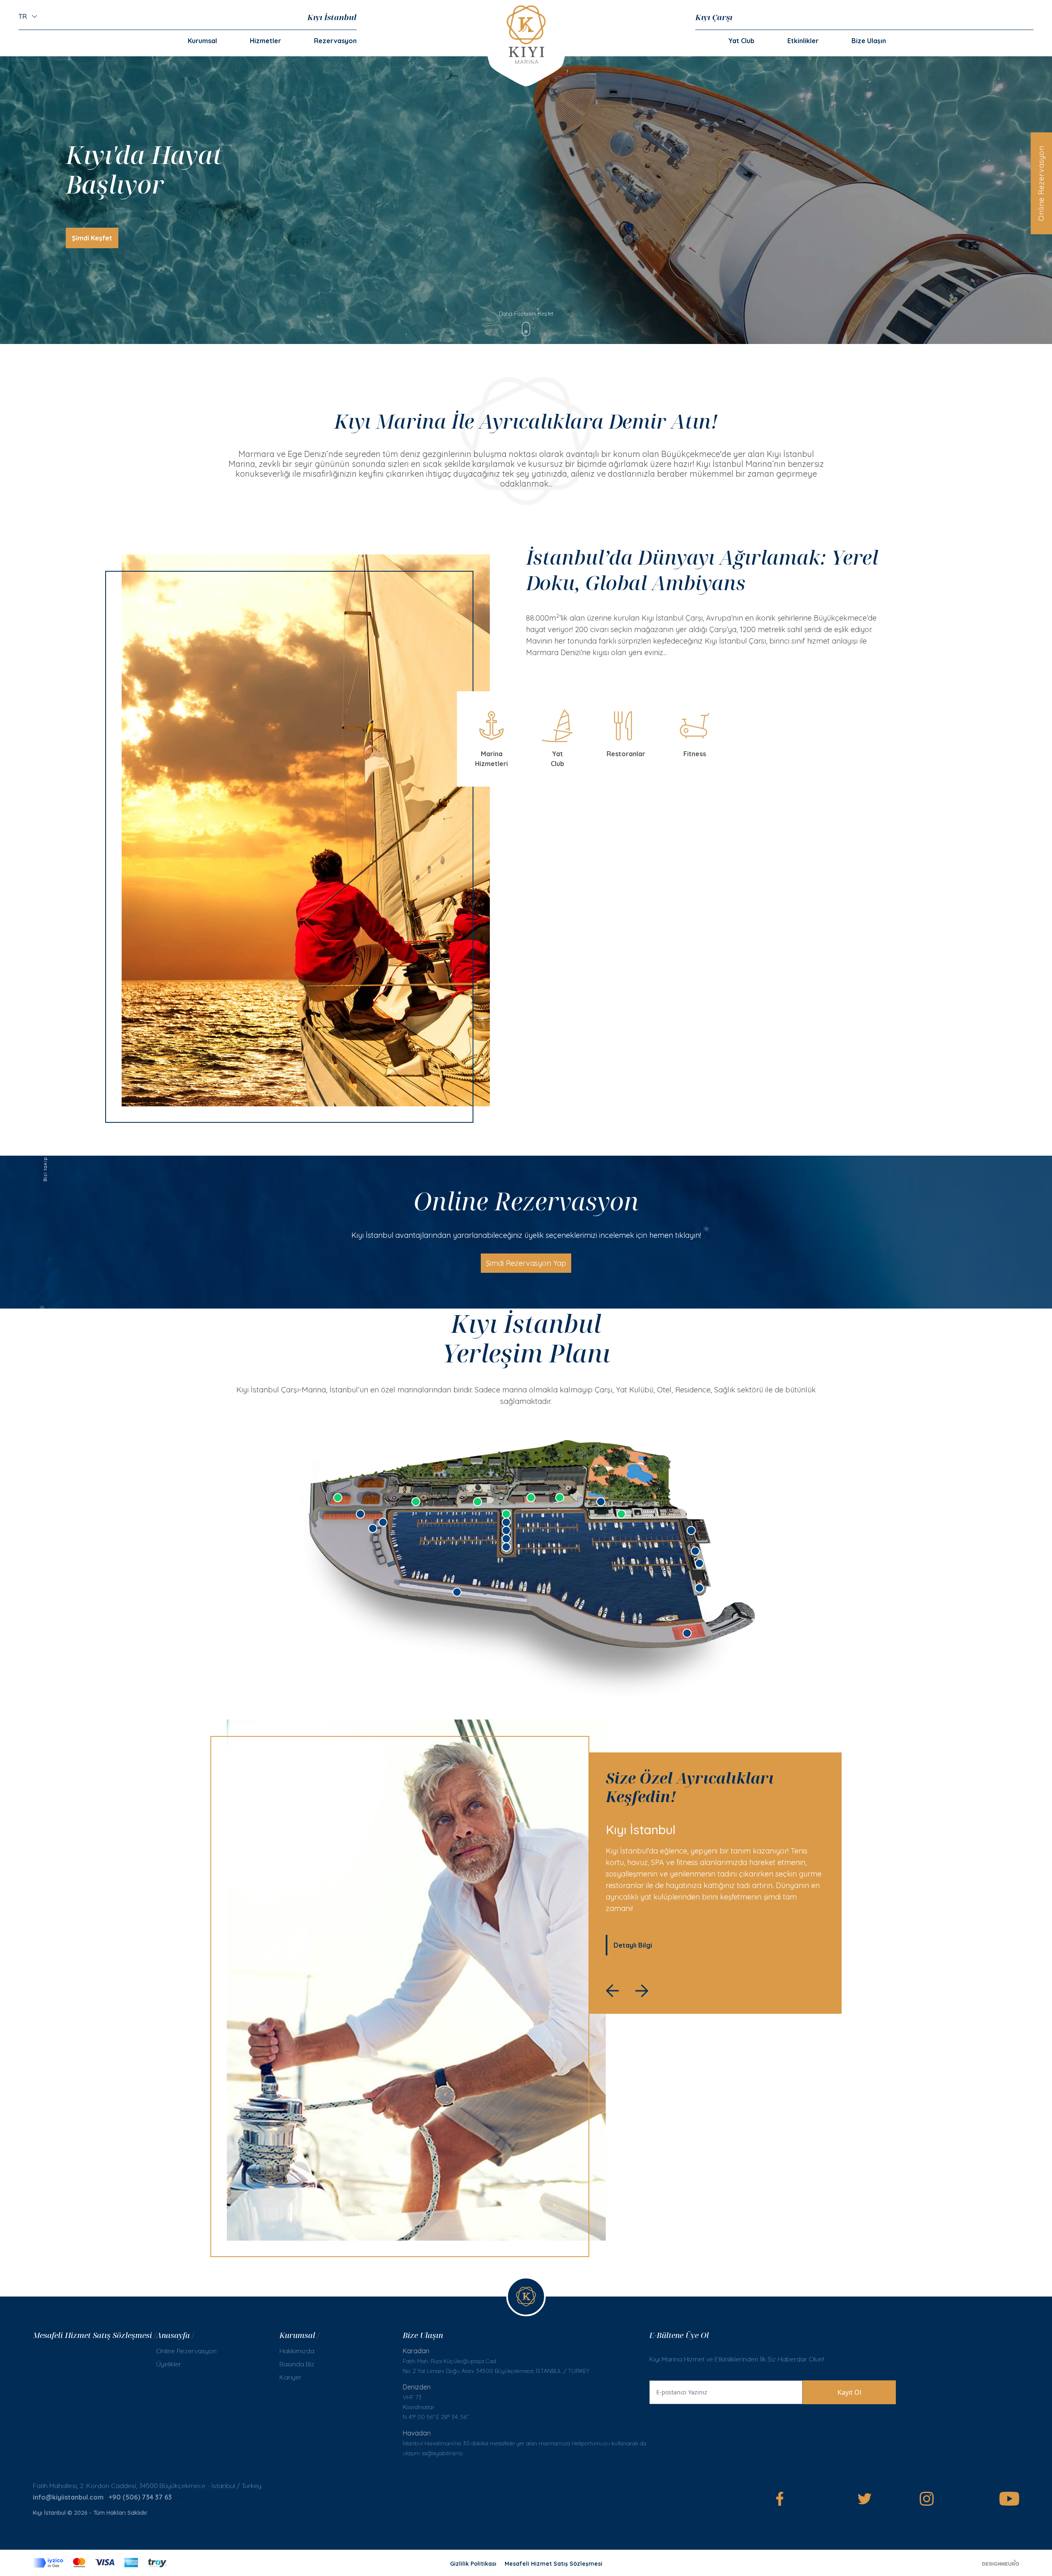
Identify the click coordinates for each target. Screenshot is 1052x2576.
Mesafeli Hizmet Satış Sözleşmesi (554, 2564)
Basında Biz (297, 2364)
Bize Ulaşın (869, 41)
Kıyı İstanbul (332, 17)
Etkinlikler (803, 41)
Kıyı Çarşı (714, 17)
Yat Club (741, 41)
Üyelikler (169, 2364)
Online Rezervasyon (1041, 183)
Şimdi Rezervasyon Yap (526, 1263)
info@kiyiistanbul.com (68, 2497)
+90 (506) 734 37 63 (140, 2497)
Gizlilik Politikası (473, 2564)
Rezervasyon (335, 41)
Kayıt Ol (849, 2392)
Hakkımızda (297, 2351)
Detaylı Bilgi (633, 1945)
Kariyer (291, 2377)
